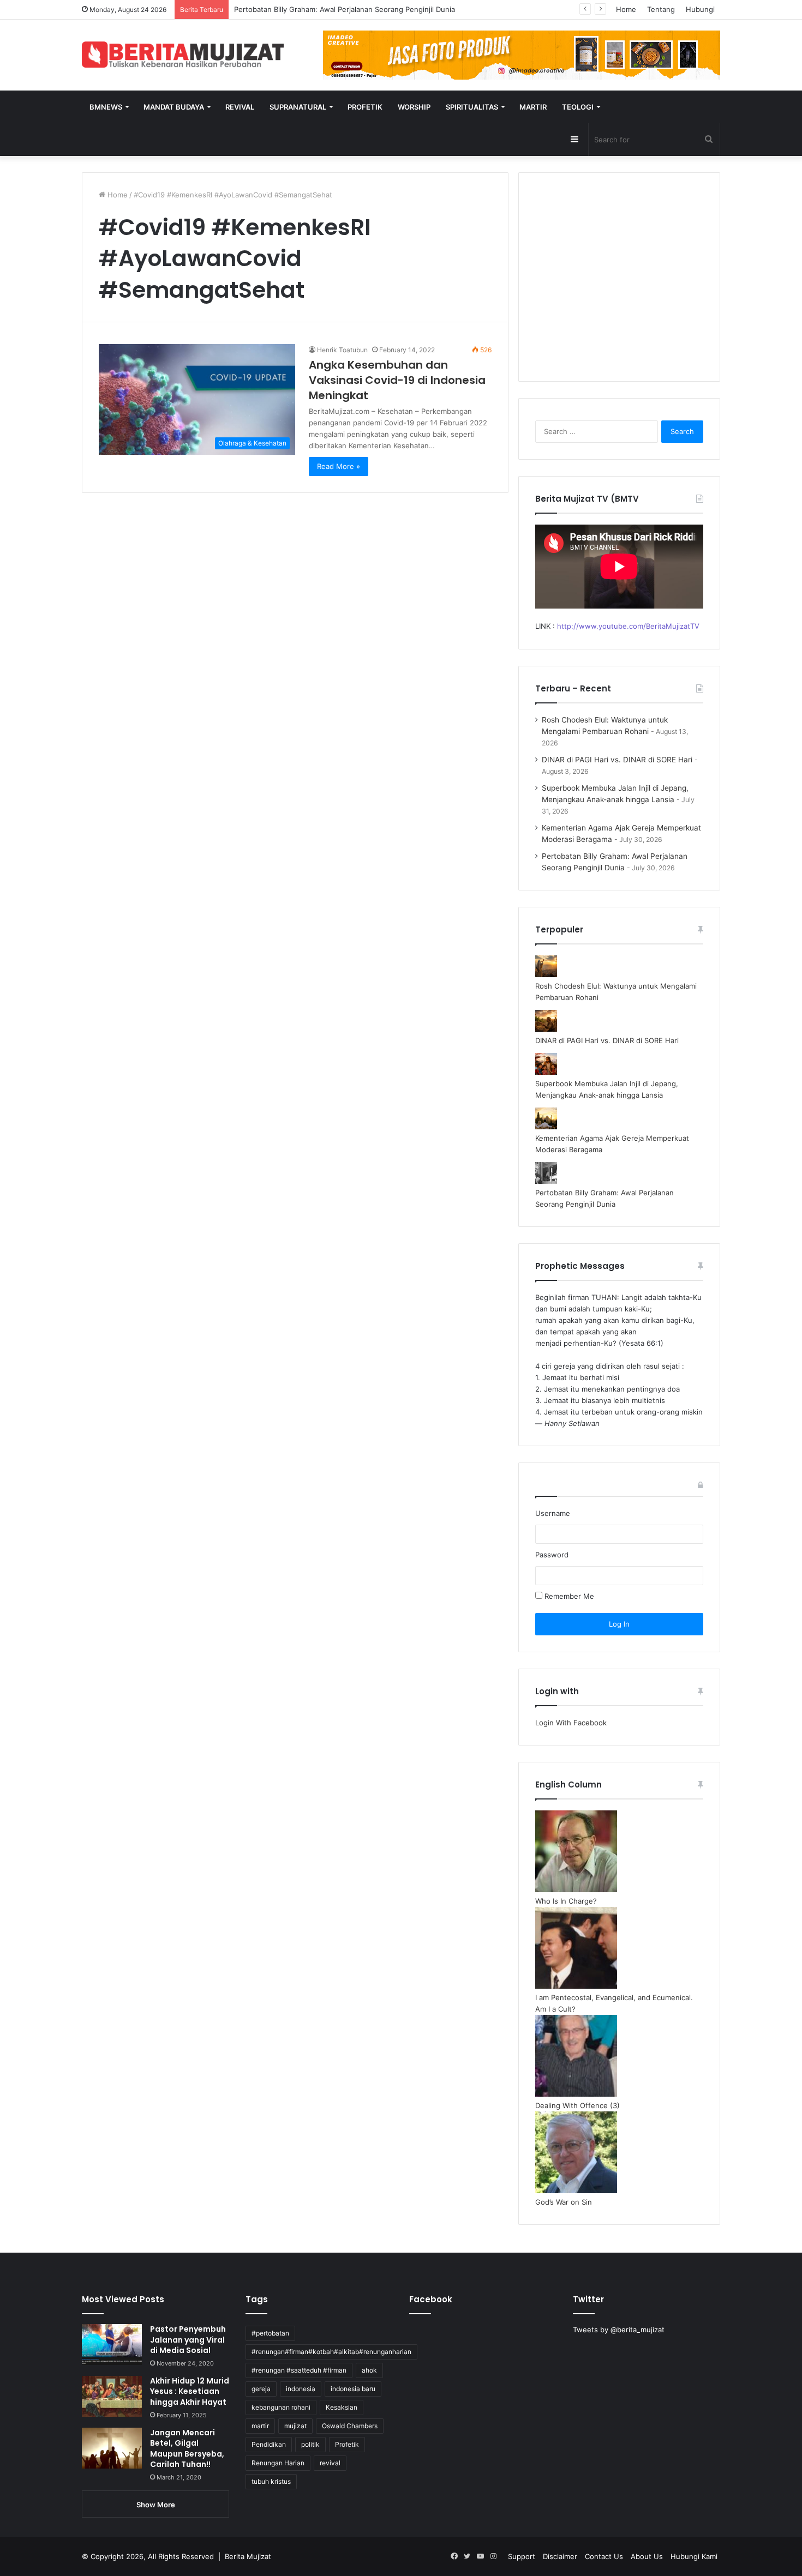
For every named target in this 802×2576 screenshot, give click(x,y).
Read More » (339, 466)
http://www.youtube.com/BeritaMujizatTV (628, 626)
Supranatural (298, 107)
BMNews (106, 107)
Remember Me (568, 1596)
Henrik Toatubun (342, 350)
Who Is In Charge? (566, 1901)
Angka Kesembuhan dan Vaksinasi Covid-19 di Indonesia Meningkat (397, 380)
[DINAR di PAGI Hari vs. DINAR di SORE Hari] (546, 1029)
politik (310, 2444)
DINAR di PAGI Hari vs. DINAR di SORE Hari (617, 760)
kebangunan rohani (281, 2407)
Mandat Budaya (174, 107)
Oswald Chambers (350, 2426)
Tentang (661, 9)
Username (553, 1513)
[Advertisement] (619, 284)
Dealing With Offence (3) (577, 2105)
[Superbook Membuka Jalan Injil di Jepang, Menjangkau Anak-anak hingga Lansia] (546, 1072)
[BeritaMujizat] (183, 55)
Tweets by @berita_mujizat (619, 2330)
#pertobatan (270, 2333)
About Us (647, 2556)
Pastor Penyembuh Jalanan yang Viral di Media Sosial (188, 2340)
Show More (156, 2505)
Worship (414, 107)
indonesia (301, 2389)
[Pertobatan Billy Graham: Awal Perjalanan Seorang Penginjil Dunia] (546, 1181)
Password (552, 1555)
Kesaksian (342, 2407)
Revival (240, 107)
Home (626, 9)
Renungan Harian (278, 2463)
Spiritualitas (472, 107)
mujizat (295, 2426)
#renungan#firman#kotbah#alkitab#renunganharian (331, 2352)
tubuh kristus (271, 2481)
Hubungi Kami (694, 2556)
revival (330, 2463)
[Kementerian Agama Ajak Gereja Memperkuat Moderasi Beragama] (546, 1127)
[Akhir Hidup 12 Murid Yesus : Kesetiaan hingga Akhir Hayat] (112, 2396)
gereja (261, 2389)
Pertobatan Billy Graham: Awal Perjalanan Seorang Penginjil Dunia (345, 9)
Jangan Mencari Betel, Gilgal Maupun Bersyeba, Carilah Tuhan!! (187, 2449)
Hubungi (700, 9)
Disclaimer (560, 2556)
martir (260, 2426)
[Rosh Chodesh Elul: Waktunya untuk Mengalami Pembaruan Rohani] (546, 974)
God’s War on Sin (564, 2202)
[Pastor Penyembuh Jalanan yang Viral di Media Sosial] (112, 2345)
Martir (533, 107)
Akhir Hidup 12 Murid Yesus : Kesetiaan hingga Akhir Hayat (190, 2391)
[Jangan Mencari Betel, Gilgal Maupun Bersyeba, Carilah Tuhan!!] (112, 2448)
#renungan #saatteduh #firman (299, 2370)
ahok (369, 2370)
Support (522, 2556)
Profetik (365, 107)
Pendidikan (269, 2444)
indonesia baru (353, 2389)
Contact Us (604, 2556)
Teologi (578, 107)
